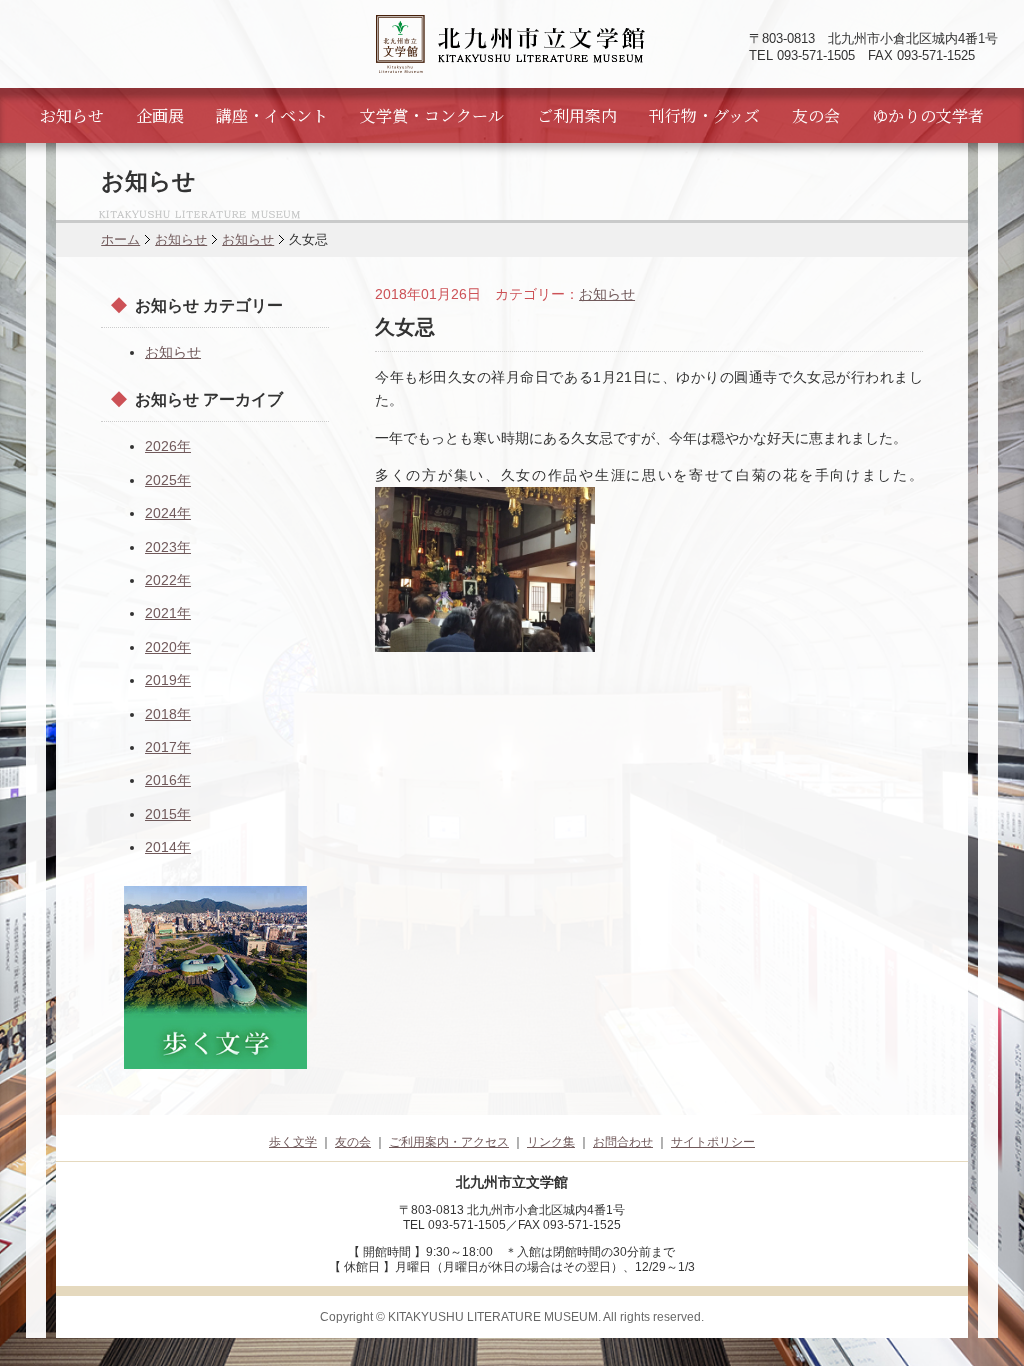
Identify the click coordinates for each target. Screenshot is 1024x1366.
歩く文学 (293, 1142)
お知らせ (72, 115)
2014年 (168, 847)
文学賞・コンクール (432, 115)
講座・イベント (272, 115)
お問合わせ (623, 1142)
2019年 (168, 680)
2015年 (168, 814)
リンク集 (551, 1142)
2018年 (168, 714)
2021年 (168, 613)
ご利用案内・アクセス (449, 1142)
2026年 (168, 446)
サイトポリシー (713, 1142)
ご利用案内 (577, 115)
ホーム (120, 239)
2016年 (168, 780)
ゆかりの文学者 (928, 115)
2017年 (168, 747)
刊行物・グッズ (704, 115)
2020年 (168, 647)
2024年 (168, 513)
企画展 (160, 115)
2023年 (168, 547)
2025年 (168, 480)
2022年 (168, 580)
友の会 (816, 115)
